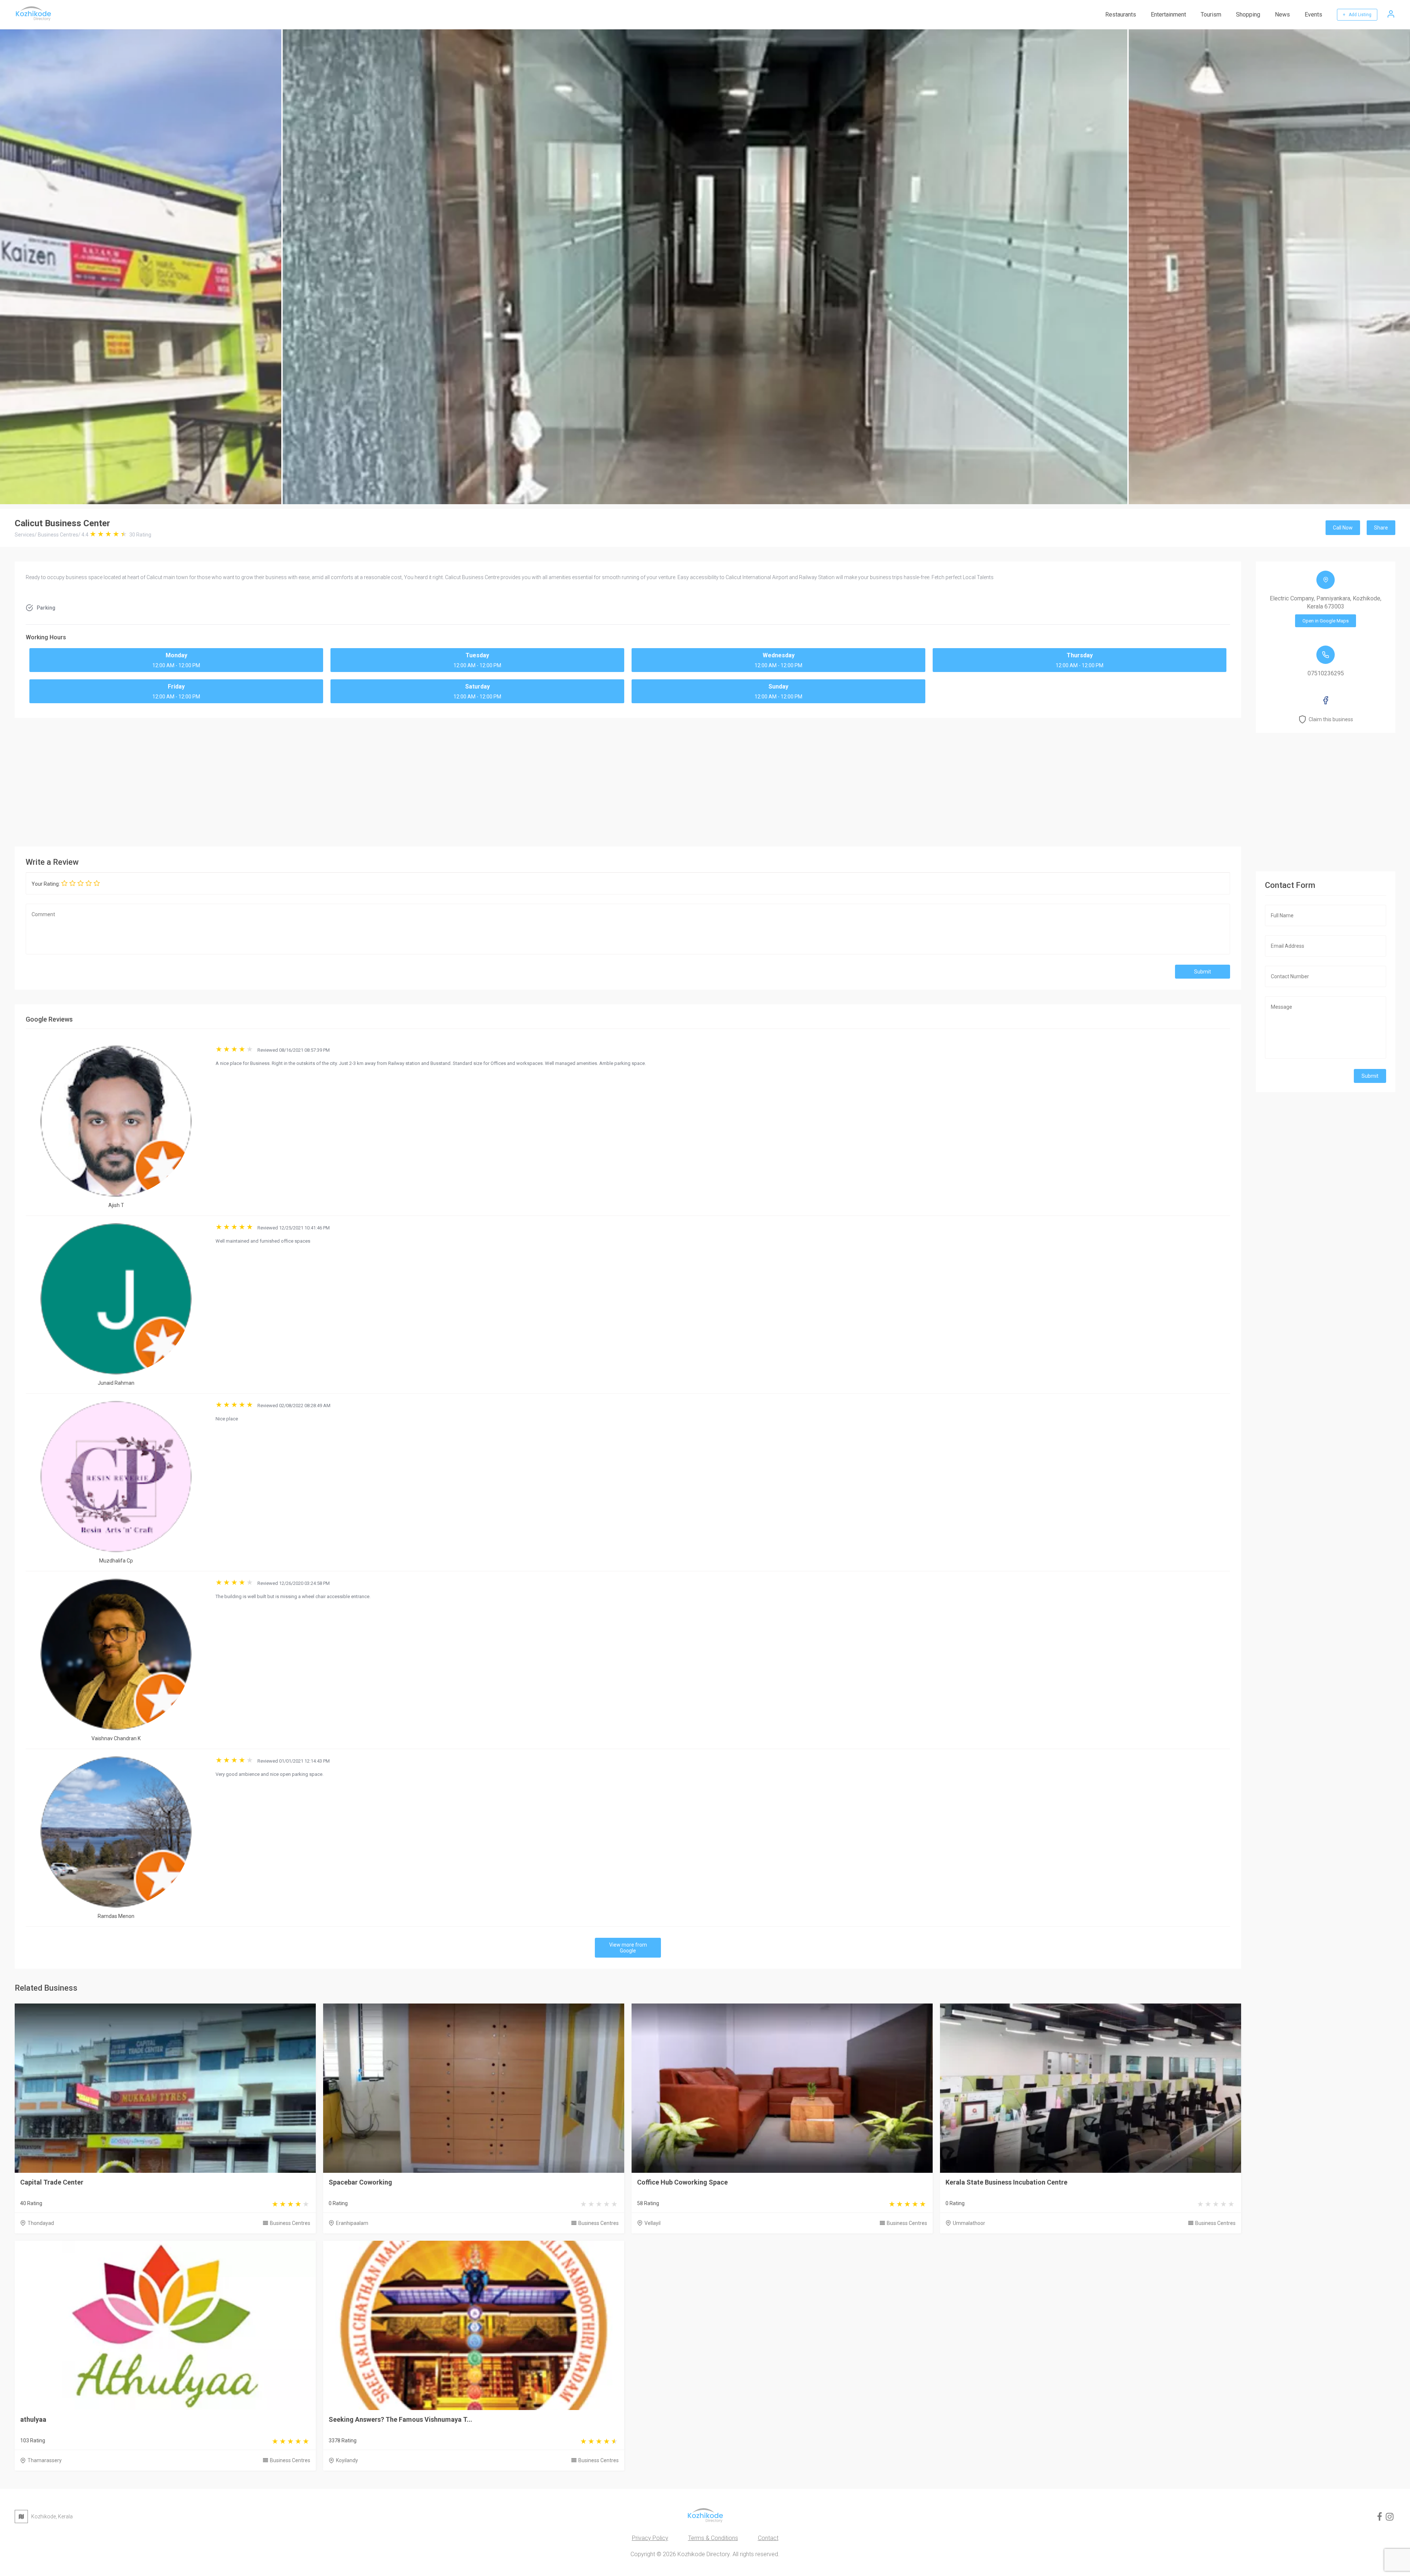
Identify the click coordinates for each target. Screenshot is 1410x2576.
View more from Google (628, 1948)
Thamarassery (45, 2460)
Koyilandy (347, 2460)
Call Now (1343, 528)
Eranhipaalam (352, 2223)
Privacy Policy (650, 2538)
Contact (768, 2538)
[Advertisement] (628, 780)
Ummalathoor (969, 2223)
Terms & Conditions (713, 2538)
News (1282, 15)
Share (1381, 528)
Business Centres (290, 2223)
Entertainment (1168, 15)
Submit (1203, 972)
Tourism (1211, 15)
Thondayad (41, 2223)
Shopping (1248, 15)
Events (1313, 15)
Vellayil (652, 2223)
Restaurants (1121, 15)
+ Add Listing (1357, 15)
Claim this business (1331, 719)
